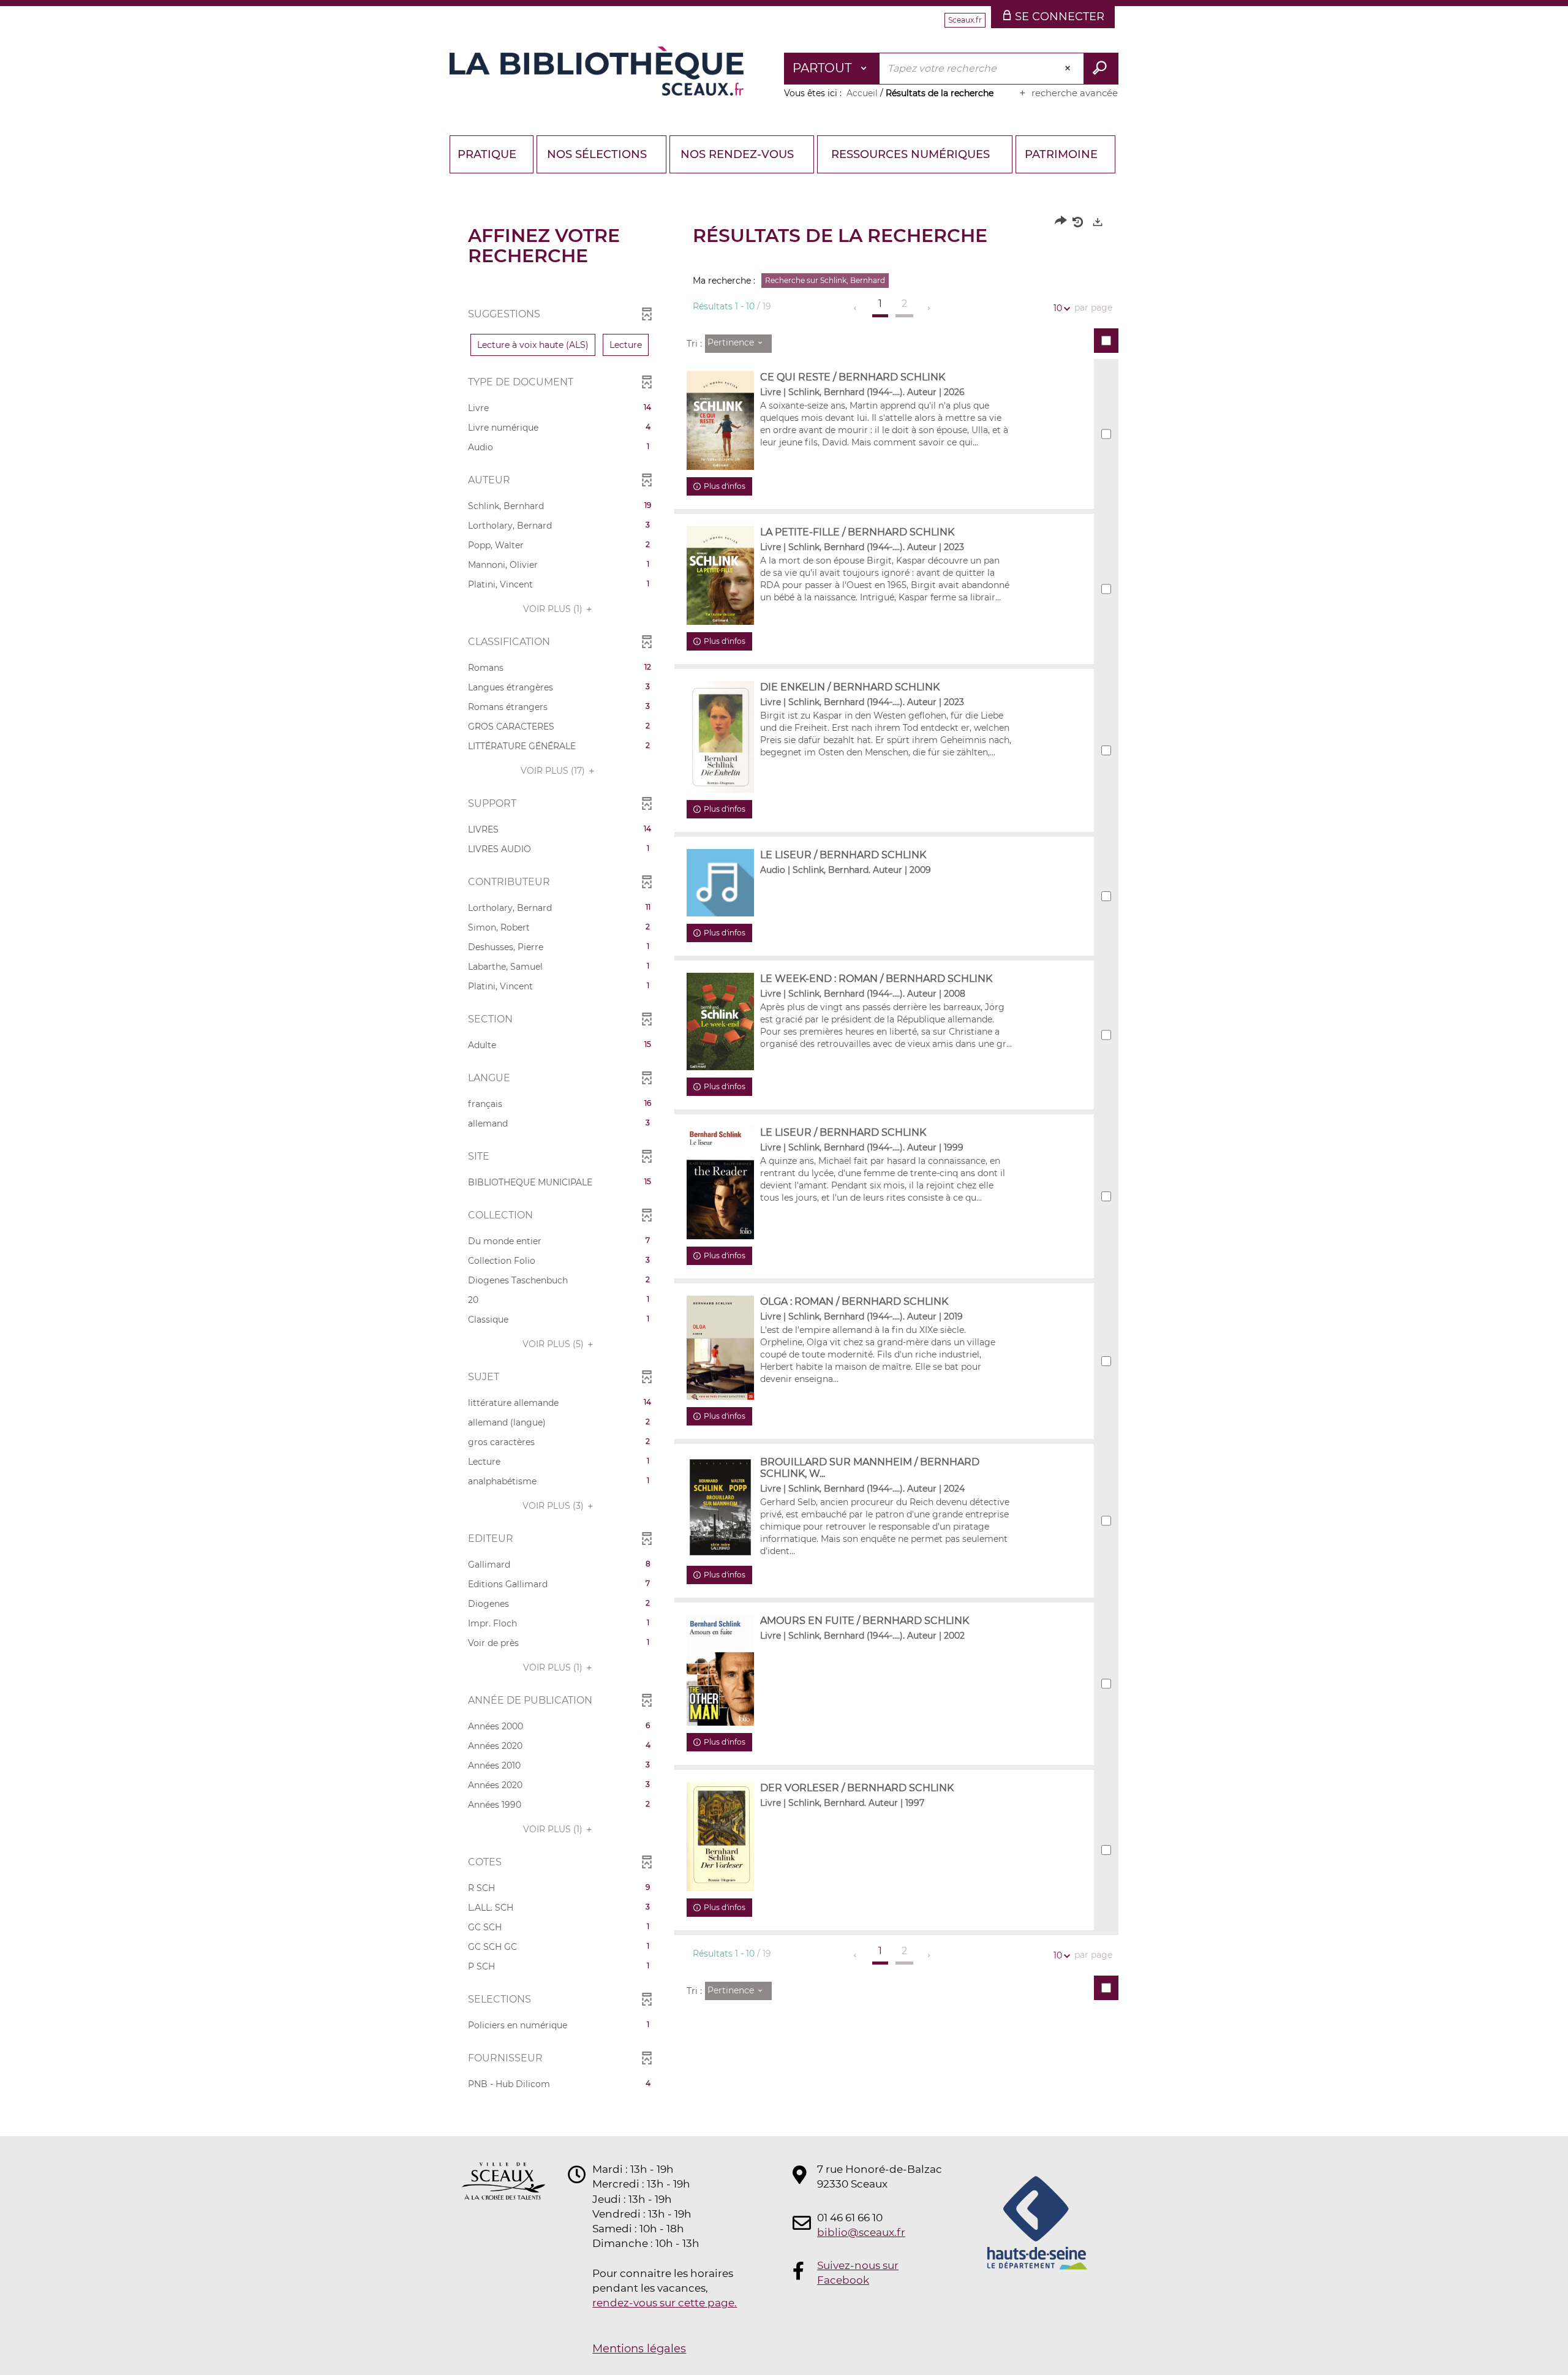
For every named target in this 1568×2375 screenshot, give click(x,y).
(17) (554, 771)
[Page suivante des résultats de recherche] (929, 308)
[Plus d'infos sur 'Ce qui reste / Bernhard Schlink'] (720, 421)
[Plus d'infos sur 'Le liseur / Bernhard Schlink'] (720, 1183)
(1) (554, 609)
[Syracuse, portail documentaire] (597, 71)
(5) (554, 1344)
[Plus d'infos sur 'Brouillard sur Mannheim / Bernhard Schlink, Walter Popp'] (720, 1507)
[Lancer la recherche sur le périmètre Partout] (1101, 69)
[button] (533, 345)
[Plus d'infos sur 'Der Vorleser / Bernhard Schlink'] (720, 1837)
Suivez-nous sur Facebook (858, 2273)
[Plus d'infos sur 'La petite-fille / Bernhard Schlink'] (720, 576)
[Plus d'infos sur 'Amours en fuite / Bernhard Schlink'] (720, 1671)
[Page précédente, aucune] (856, 308)
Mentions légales (639, 2349)
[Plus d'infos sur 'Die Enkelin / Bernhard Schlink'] (720, 737)
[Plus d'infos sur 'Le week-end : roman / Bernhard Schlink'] (720, 1021)
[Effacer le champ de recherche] (1069, 69)
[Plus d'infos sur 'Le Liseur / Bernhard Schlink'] (720, 883)
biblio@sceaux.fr (861, 2232)
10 (1058, 308)
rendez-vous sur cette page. (665, 2303)
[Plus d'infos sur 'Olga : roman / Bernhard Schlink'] (720, 1347)
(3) (554, 1506)
